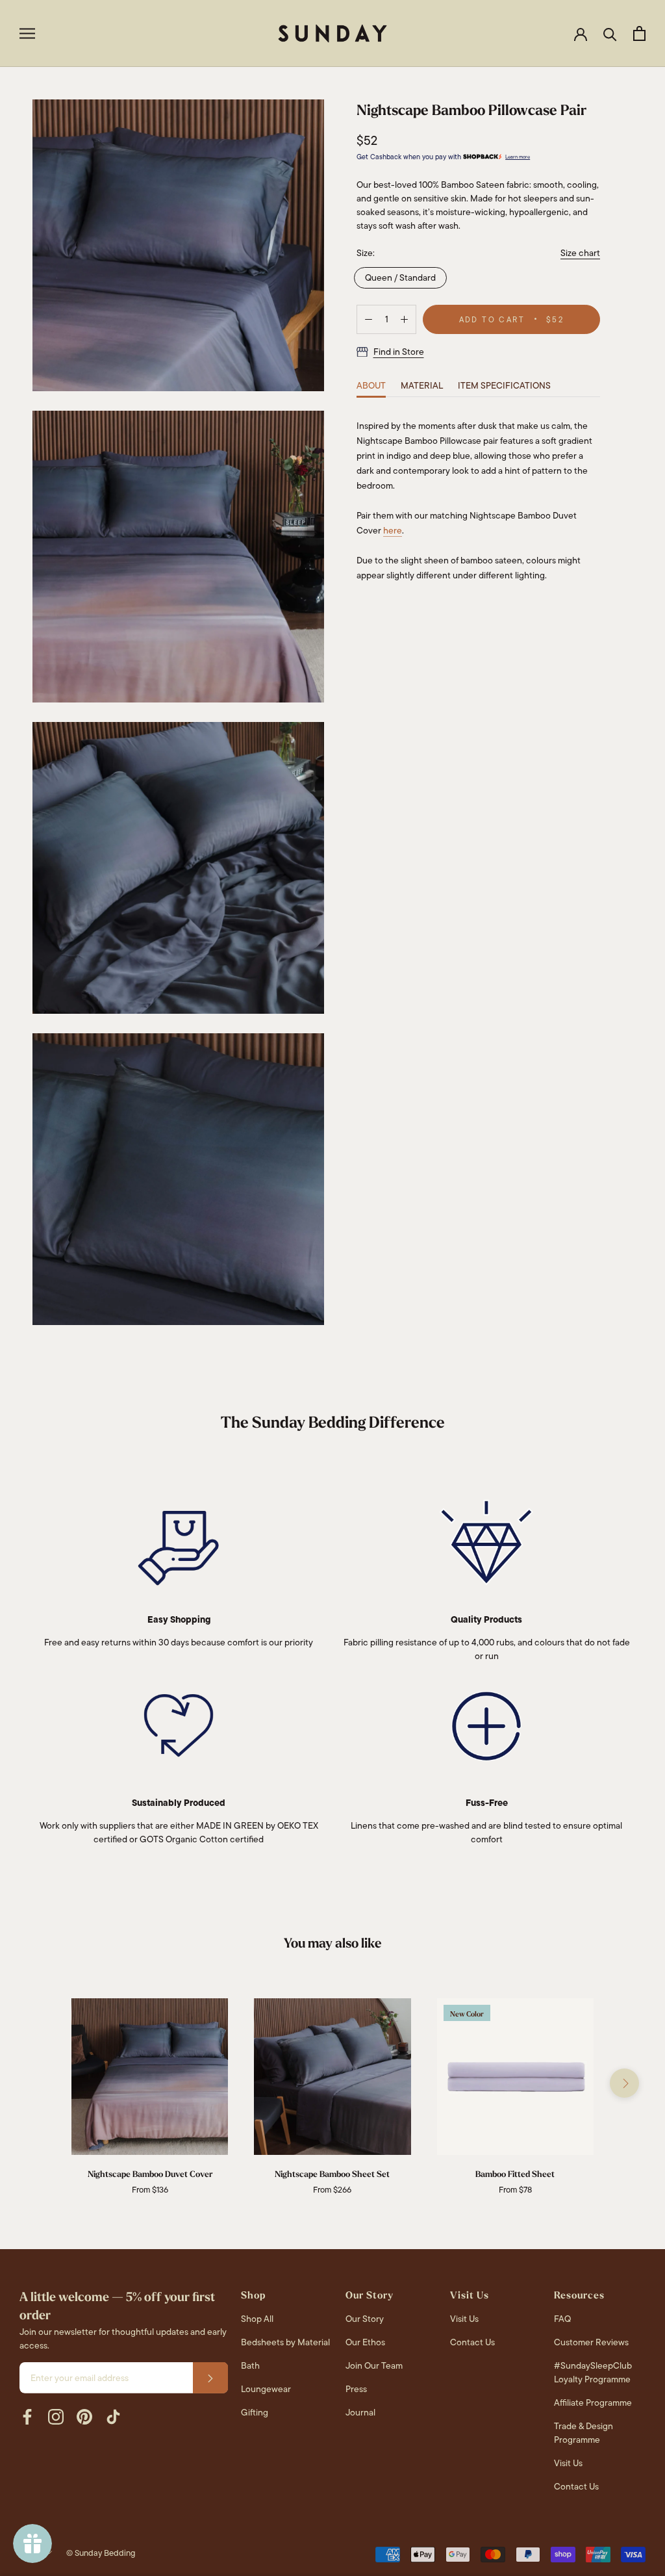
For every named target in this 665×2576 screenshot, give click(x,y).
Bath (250, 2365)
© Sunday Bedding (101, 2553)
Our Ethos (365, 2342)
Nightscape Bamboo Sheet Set (332, 2174)
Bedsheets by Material (285, 2342)
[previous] (41, 2083)
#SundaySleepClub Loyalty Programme (593, 2372)
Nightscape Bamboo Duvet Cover (150, 2174)
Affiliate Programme (593, 2402)
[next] (624, 2083)
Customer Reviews (591, 2342)
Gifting (255, 2412)
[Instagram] (56, 2417)
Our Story (365, 2319)
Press (356, 2389)
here (393, 530)
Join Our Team (374, 2365)
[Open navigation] (27, 33)
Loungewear (266, 2389)
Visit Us (464, 2319)
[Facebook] (27, 2417)
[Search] (610, 33)
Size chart (580, 253)
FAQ (562, 2319)
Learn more (518, 157)
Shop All (257, 2319)
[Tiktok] (113, 2417)
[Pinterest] (84, 2417)
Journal (360, 2412)
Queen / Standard (400, 277)
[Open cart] (639, 33)
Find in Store (399, 352)
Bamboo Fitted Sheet (515, 2174)
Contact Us (472, 2342)
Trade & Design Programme (583, 2433)
